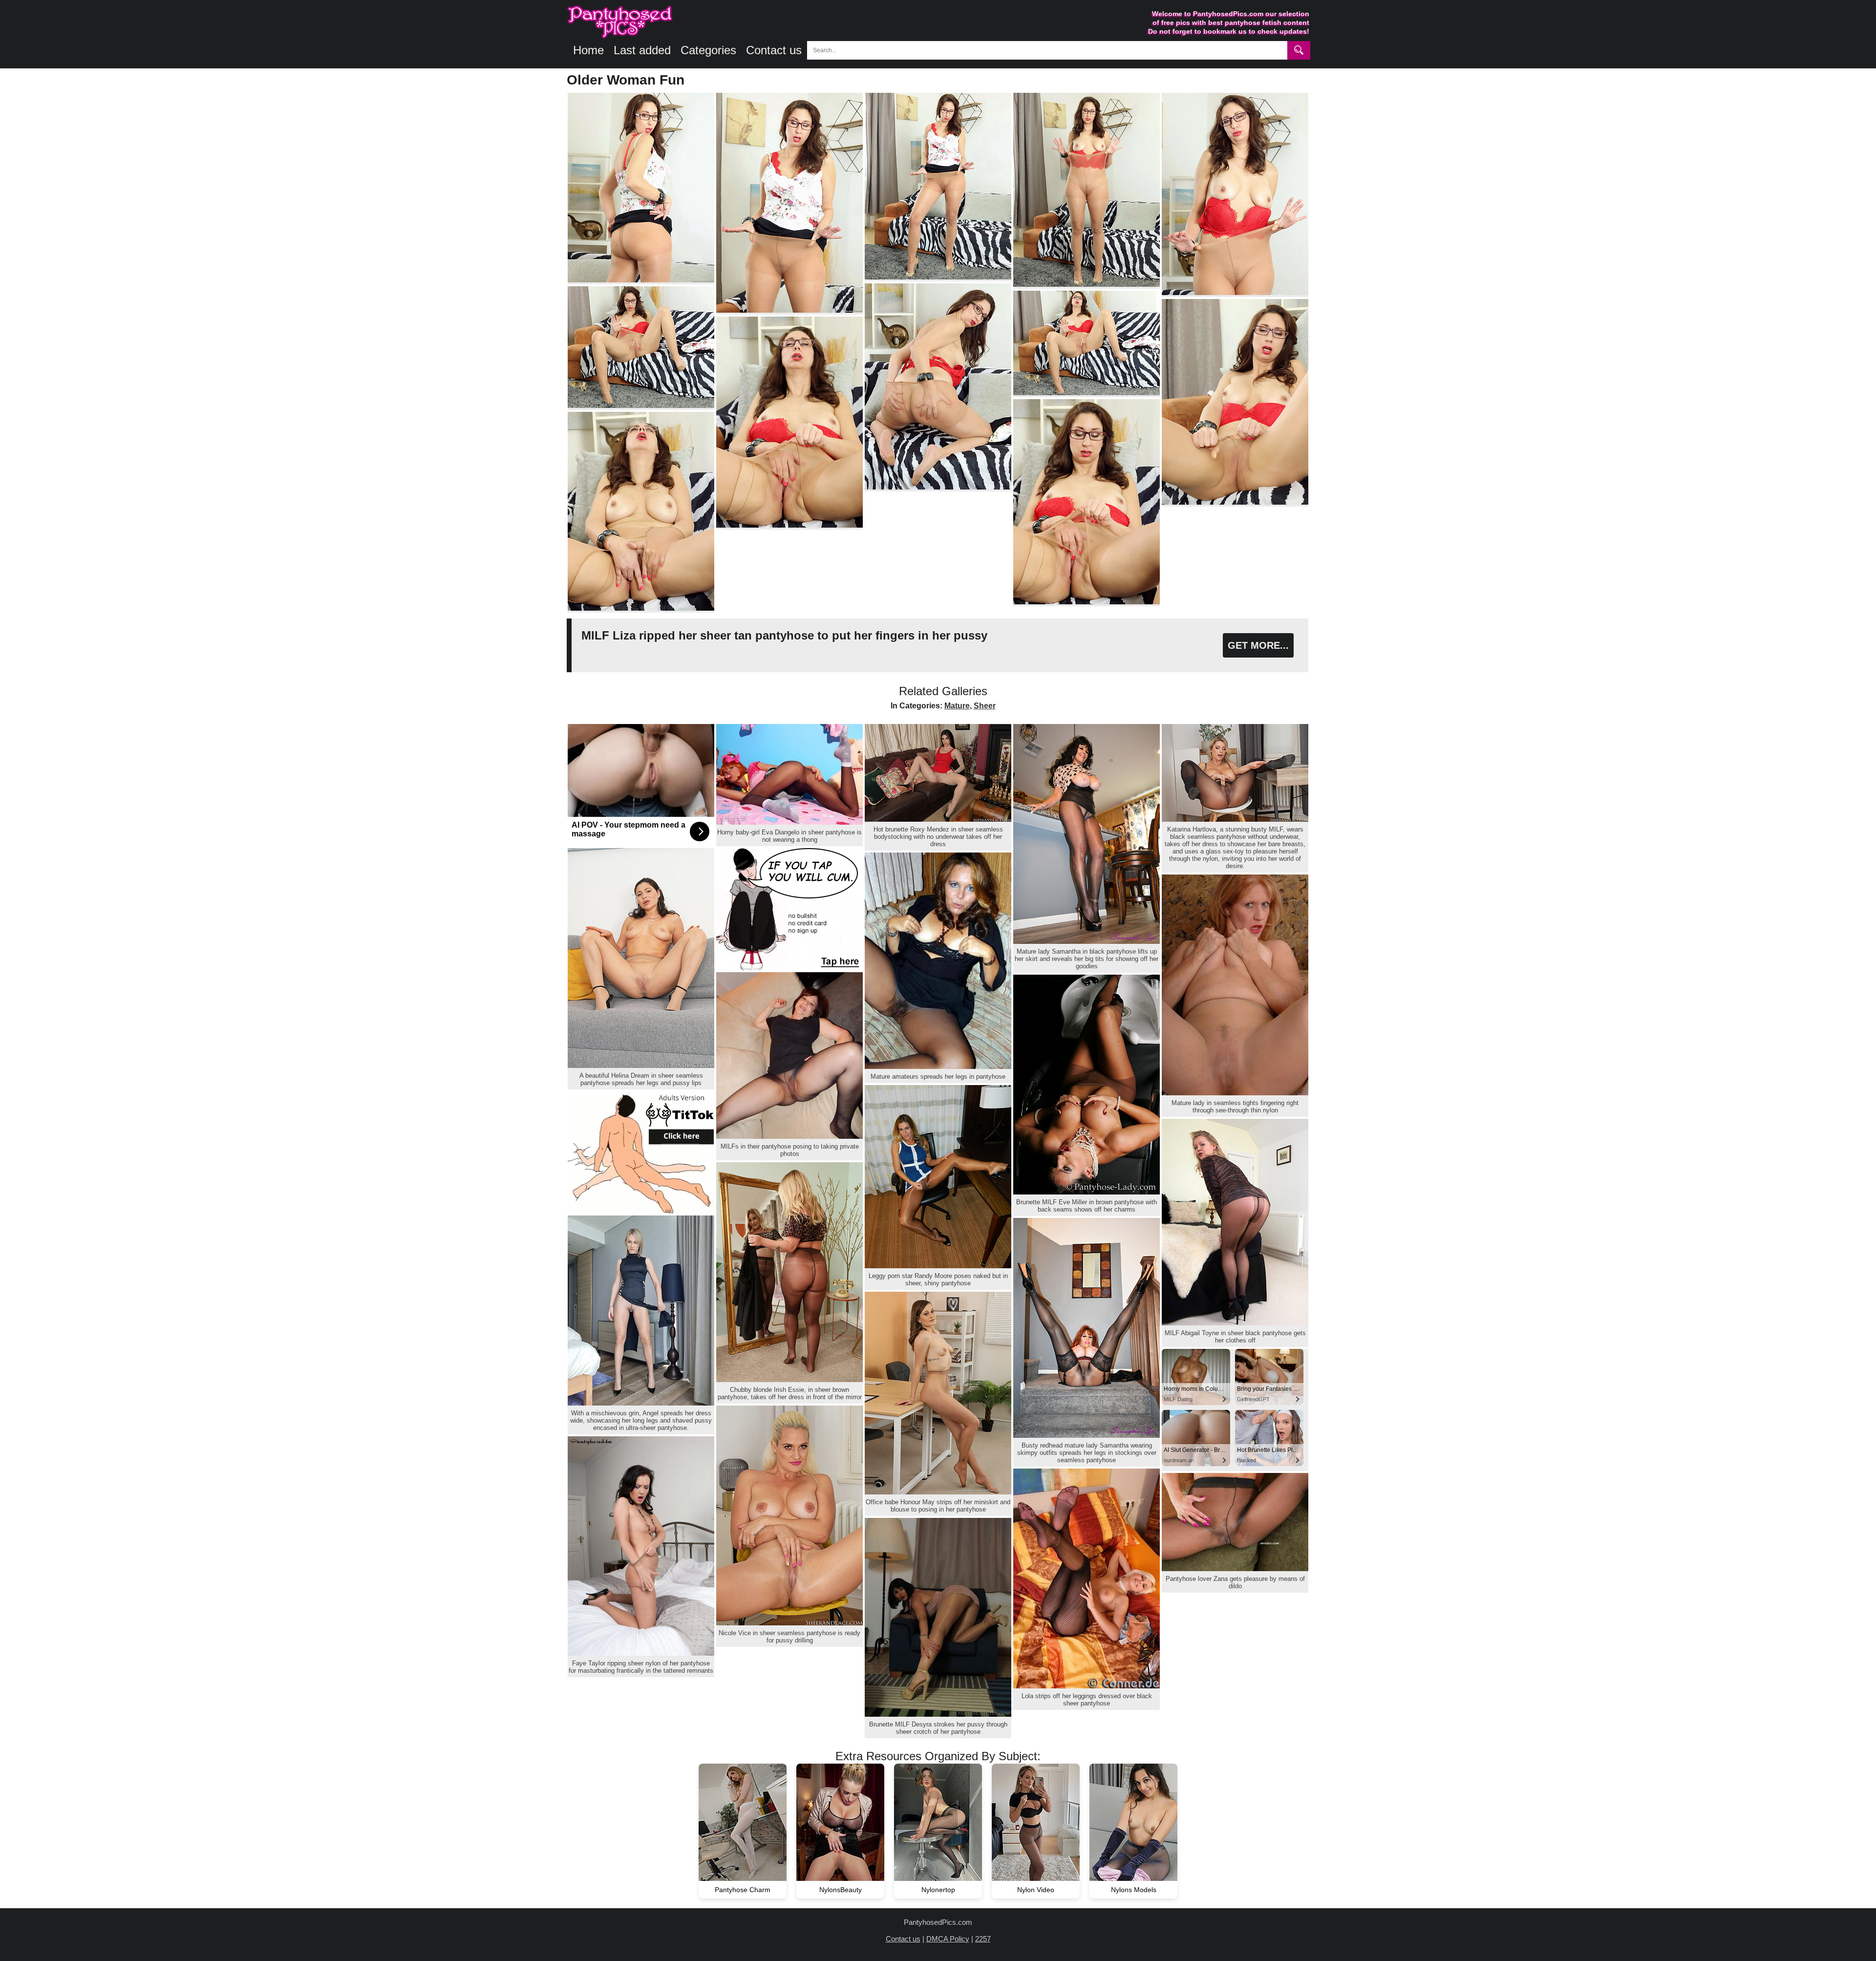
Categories (708, 50)
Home (588, 50)
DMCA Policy (948, 1939)
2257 (983, 1939)
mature (957, 706)
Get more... (1258, 645)
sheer (985, 706)
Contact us (774, 50)
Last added (642, 50)
